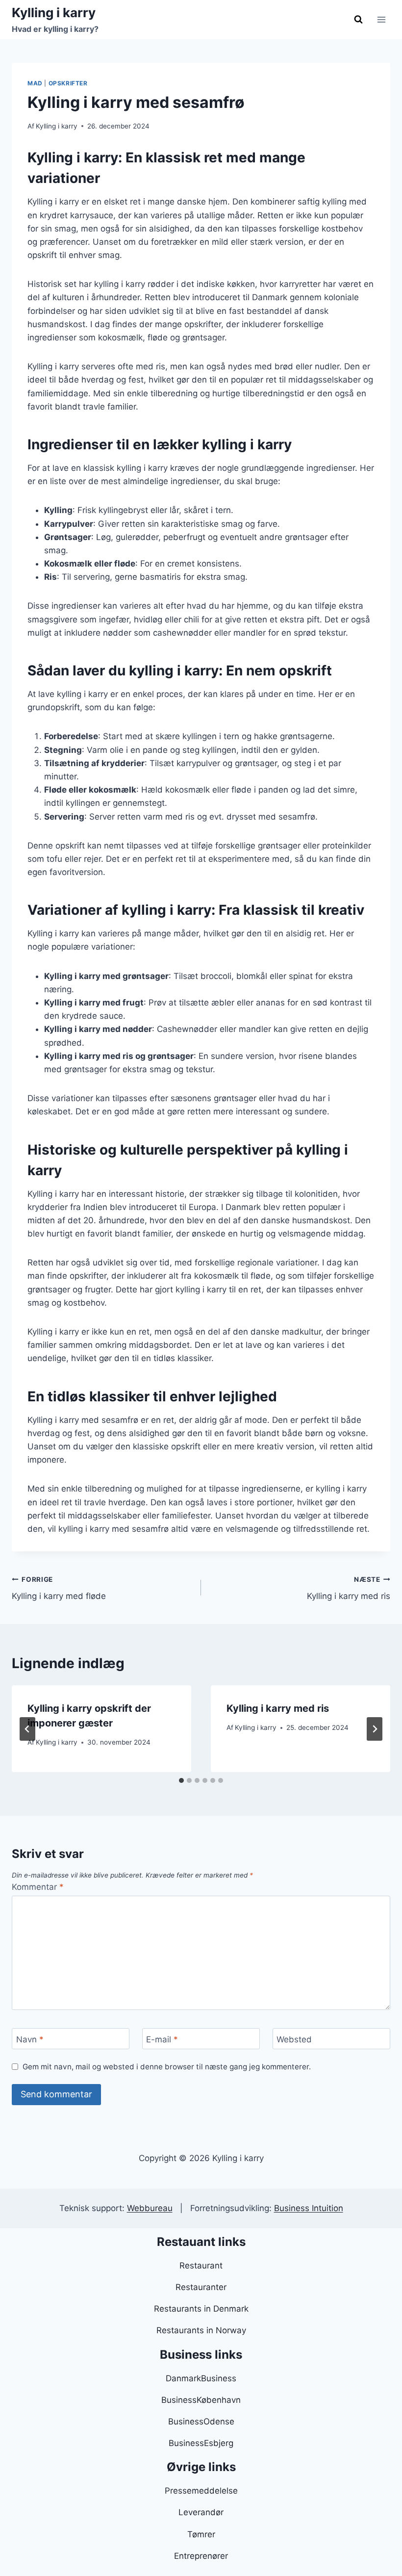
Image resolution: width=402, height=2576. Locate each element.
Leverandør (201, 2512)
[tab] (181, 1780)
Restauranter (201, 2287)
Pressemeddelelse (201, 2491)
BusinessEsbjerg (201, 2443)
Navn (30, 2039)
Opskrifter (68, 83)
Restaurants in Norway (201, 2330)
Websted (294, 2039)
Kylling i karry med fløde (59, 1588)
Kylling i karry (57, 126)
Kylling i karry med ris (349, 1588)
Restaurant (201, 2266)
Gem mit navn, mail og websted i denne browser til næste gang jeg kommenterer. (167, 2067)
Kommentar (38, 1887)
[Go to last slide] (27, 1729)
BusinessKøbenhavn (201, 2400)
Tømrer (201, 2534)
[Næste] (375, 1729)
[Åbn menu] (381, 19)
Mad (35, 83)
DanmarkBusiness (201, 2378)
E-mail (162, 2039)
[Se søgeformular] (358, 20)
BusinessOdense (201, 2421)
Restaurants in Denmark (201, 2309)
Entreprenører (201, 2556)
